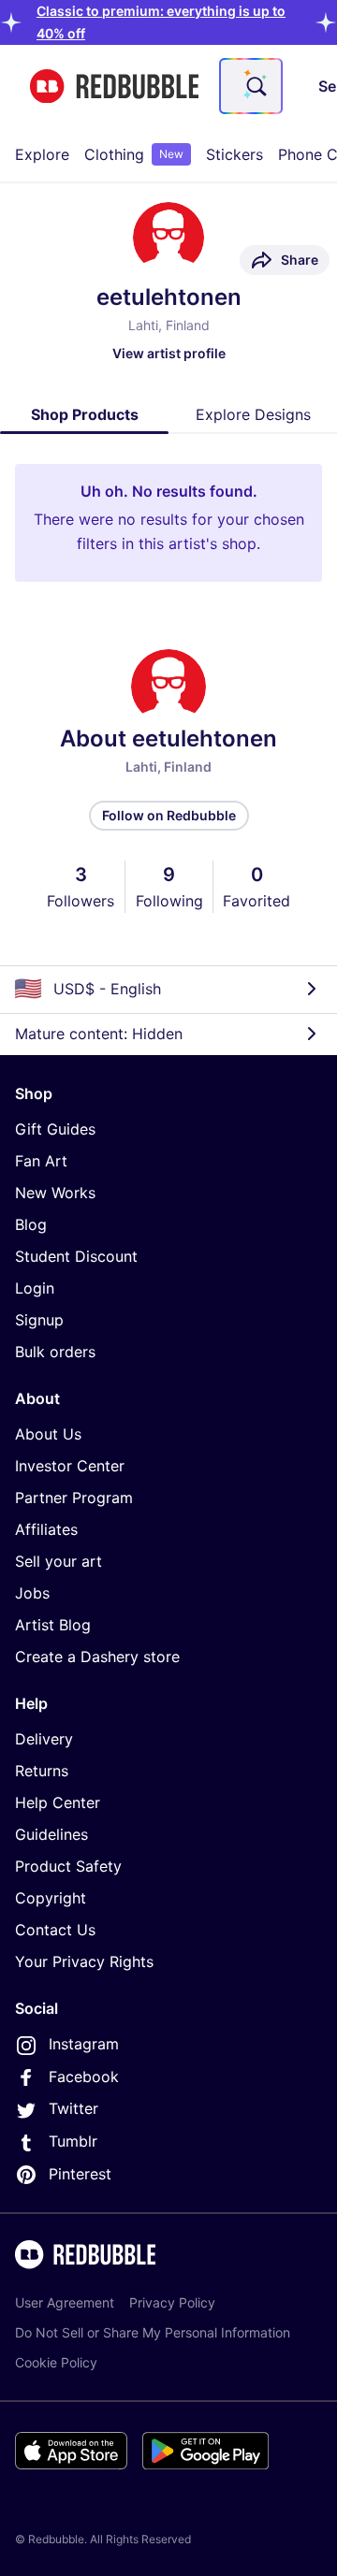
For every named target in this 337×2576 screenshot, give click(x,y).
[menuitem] (42, 154)
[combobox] (251, 86)
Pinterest (80, 2174)
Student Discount (76, 1256)
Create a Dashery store (97, 1657)
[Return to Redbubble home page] (114, 87)
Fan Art (41, 1161)
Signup (39, 1320)
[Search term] (255, 86)
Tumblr (73, 2141)
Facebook (84, 2077)
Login (35, 1288)
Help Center (58, 1802)
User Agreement (65, 2302)
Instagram (84, 2044)
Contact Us (55, 1930)
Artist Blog (53, 1625)
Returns (42, 1771)
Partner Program (74, 1498)
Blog (31, 1224)
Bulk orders (55, 1352)
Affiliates (46, 1529)
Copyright (51, 1898)
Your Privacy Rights (84, 1961)
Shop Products (85, 414)
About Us (48, 1434)
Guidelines (51, 1834)
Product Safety (68, 1866)
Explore (42, 154)
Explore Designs (253, 414)
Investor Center (70, 1466)
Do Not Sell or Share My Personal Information (153, 2332)
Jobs (32, 1593)
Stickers (234, 154)
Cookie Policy (56, 2362)
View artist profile (169, 353)
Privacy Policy (172, 2302)
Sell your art (59, 1561)
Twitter (73, 2108)
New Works (55, 1193)
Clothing (134, 154)
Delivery (44, 1739)
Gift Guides (55, 1129)
